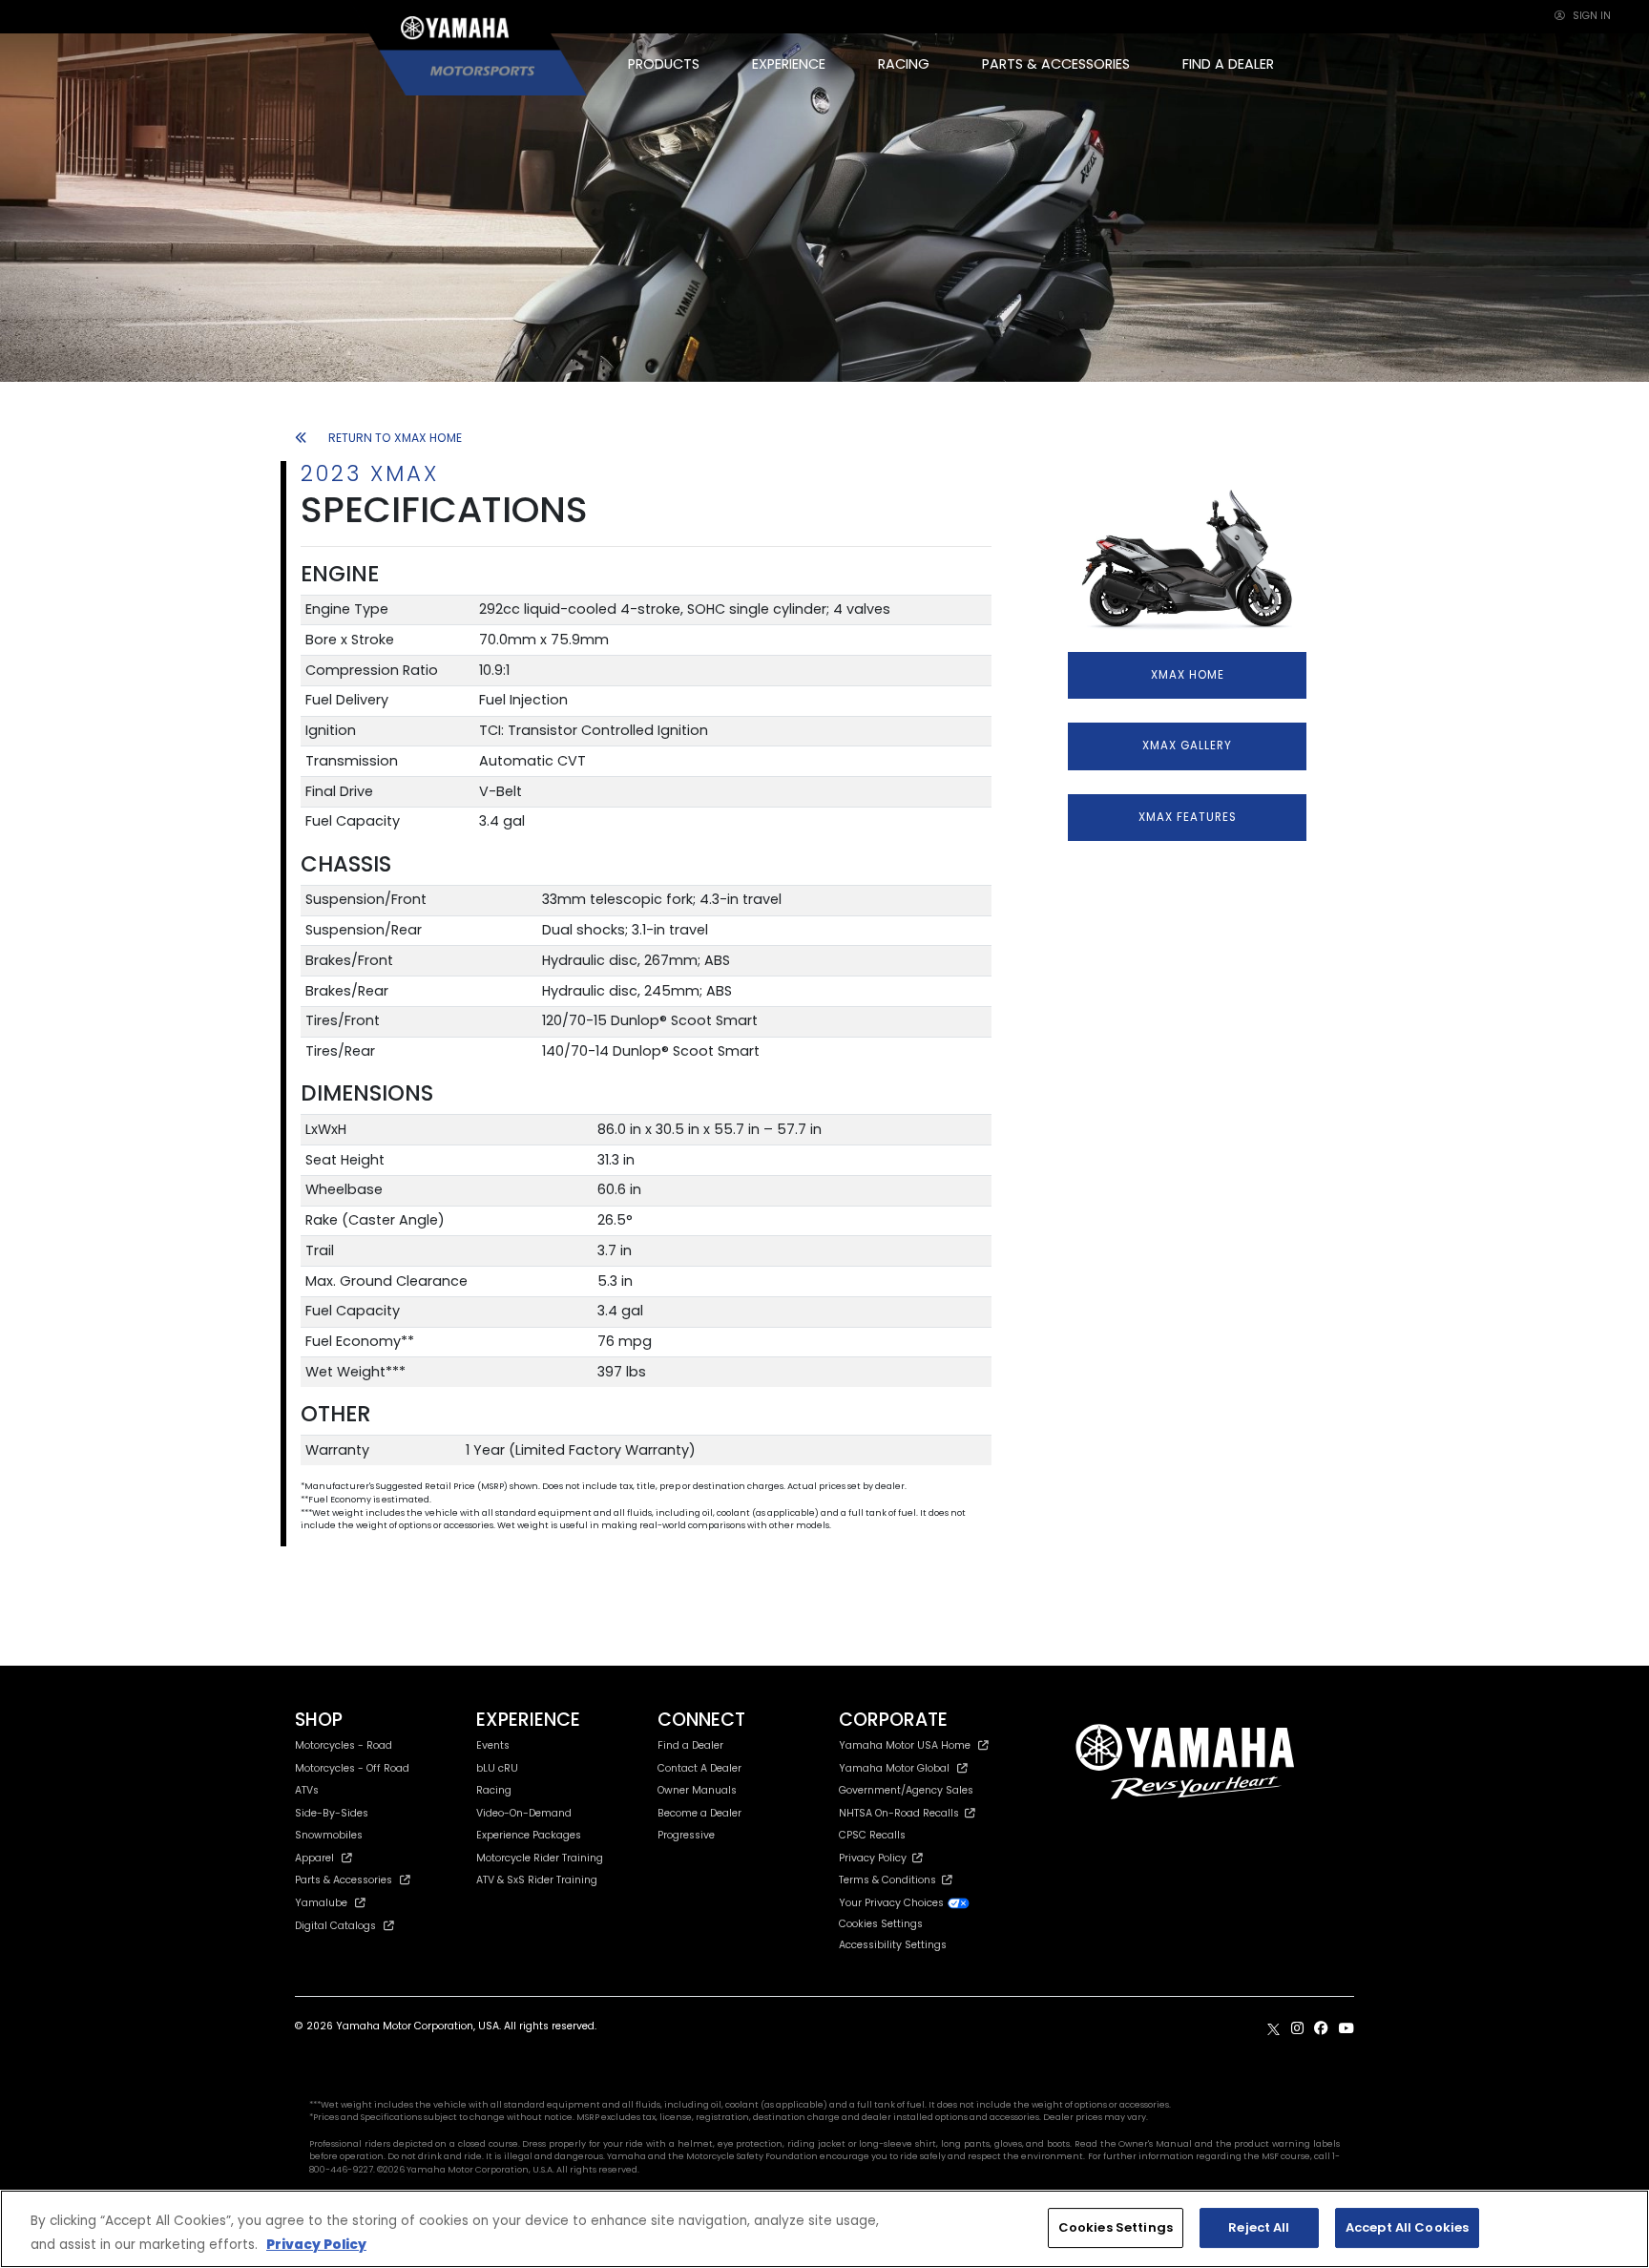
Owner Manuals (697, 1790)
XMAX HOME (1188, 675)
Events (493, 1745)
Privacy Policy (876, 1858)
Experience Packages (529, 1835)
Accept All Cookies (1407, 2227)
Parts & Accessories (344, 1880)
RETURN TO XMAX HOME (395, 438)
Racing (494, 1790)
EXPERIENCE (789, 64)
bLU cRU (497, 1768)
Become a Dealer (699, 1813)
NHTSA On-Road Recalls (902, 1813)
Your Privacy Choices (893, 1903)
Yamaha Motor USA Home (905, 1745)
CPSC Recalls (872, 1835)
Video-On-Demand (524, 1813)
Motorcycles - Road (344, 1745)
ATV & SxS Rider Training (537, 1880)
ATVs (307, 1790)
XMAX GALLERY (1187, 745)
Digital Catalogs (335, 1926)
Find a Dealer (690, 1745)
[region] (824, 2229)
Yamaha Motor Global (894, 1768)
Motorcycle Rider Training (540, 1858)
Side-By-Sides (332, 1813)
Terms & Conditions (890, 1880)
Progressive (686, 1835)
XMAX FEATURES (1188, 817)
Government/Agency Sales (906, 1790)
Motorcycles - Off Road (352, 1768)
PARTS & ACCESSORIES (1056, 64)
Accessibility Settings (893, 1945)
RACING (904, 64)
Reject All (1259, 2227)
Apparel (314, 1858)
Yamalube (321, 1903)
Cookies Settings (1116, 2227)
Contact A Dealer (699, 1768)
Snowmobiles (329, 1835)
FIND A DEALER (1228, 64)
